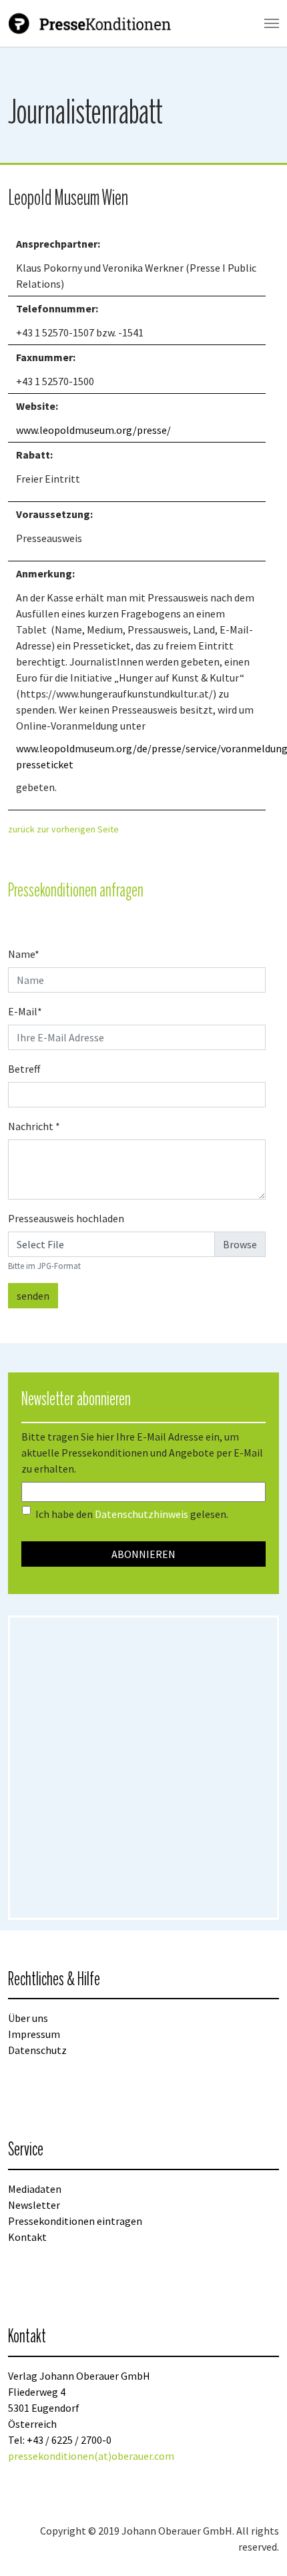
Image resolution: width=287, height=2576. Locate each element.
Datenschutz (37, 2050)
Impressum (34, 2034)
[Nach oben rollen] (258, 2547)
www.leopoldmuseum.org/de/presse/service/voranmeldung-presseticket (137, 756)
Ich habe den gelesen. (132, 1514)
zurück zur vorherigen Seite (63, 829)
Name (24, 954)
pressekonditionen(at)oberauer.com (91, 2456)
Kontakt (27, 2237)
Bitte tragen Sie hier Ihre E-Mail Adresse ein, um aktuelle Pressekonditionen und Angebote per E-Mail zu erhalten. (142, 1453)
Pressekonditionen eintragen (75, 2221)
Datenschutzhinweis (141, 1514)
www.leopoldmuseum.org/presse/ (93, 430)
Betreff (24, 1069)
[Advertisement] (143, 1768)
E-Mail (25, 1011)
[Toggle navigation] (272, 23)
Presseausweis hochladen (66, 1218)
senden (33, 1296)
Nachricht (34, 1126)
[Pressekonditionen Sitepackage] (91, 23)
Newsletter (34, 2205)
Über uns (28, 2018)
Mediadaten (35, 2189)
